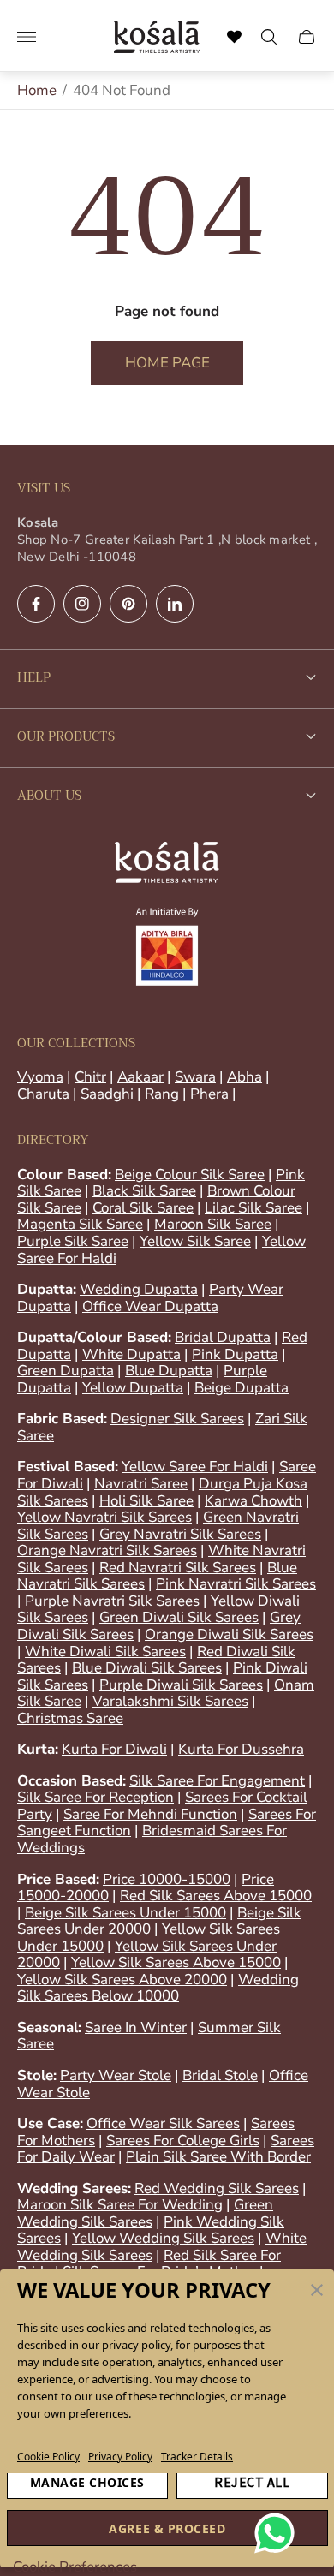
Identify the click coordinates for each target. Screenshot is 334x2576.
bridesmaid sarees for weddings (152, 1839)
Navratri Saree (141, 1484)
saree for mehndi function (150, 1814)
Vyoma (40, 1077)
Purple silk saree (73, 1241)
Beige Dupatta (242, 1388)
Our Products (66, 736)
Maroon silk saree (213, 1224)
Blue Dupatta (169, 1371)
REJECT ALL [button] (252, 2482)
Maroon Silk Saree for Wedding (120, 2205)
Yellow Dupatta (133, 1388)
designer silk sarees (177, 1419)
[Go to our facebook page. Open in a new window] (36, 604)
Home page (167, 363)
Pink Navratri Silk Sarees (236, 1584)
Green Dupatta (66, 1371)
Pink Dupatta (235, 1354)
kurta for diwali (114, 1749)
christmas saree (70, 1718)
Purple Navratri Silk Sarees (112, 1601)
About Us (49, 796)
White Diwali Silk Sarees (105, 1652)
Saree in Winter (136, 2027)
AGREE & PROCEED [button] (167, 2528)
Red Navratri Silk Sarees (178, 1568)
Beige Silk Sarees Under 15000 (125, 1913)
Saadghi (107, 1094)
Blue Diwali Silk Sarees (147, 1668)
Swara (195, 1077)
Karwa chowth (253, 1501)
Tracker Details (197, 2457)
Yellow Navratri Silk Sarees (104, 1517)
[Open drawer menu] (27, 37)
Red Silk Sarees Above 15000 (216, 1896)
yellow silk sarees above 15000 (176, 1962)
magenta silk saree (80, 1224)
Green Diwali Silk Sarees (179, 1617)
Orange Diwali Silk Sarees (229, 1634)
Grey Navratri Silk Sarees (180, 1534)
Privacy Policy (120, 2457)
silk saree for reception (95, 1797)
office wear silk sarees (163, 2123)
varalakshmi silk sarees (170, 1701)
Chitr (90, 1077)
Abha (245, 1077)
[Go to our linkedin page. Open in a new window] (175, 604)
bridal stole (220, 2075)
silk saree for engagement (217, 1781)
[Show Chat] (279, 2533)
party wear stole (116, 2075)
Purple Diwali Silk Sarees (181, 1685)
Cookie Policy (48, 2457)
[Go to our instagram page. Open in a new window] (82, 604)
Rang (162, 1094)
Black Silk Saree (144, 1191)
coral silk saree (143, 1208)
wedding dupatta (139, 1289)
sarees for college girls (183, 2141)
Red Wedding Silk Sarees (217, 2188)
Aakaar (140, 1077)
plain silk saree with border (218, 2157)
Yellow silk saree (195, 1241)
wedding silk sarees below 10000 (158, 1988)
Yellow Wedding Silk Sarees (163, 2238)
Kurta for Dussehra (241, 1749)
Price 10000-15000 (167, 1879)
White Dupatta (131, 1354)
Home (37, 90)
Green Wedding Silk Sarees (145, 2213)
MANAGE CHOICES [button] (87, 2482)
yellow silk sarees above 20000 (122, 1980)
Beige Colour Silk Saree (190, 1175)
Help (34, 677)
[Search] (234, 37)
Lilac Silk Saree (253, 1208)
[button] (317, 2290)
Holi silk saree (146, 1501)
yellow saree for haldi (195, 1467)
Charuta (43, 1094)
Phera (209, 1094)
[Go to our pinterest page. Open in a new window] (128, 604)
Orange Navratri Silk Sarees (107, 1550)
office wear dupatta (150, 1306)
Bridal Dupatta (223, 1337)
